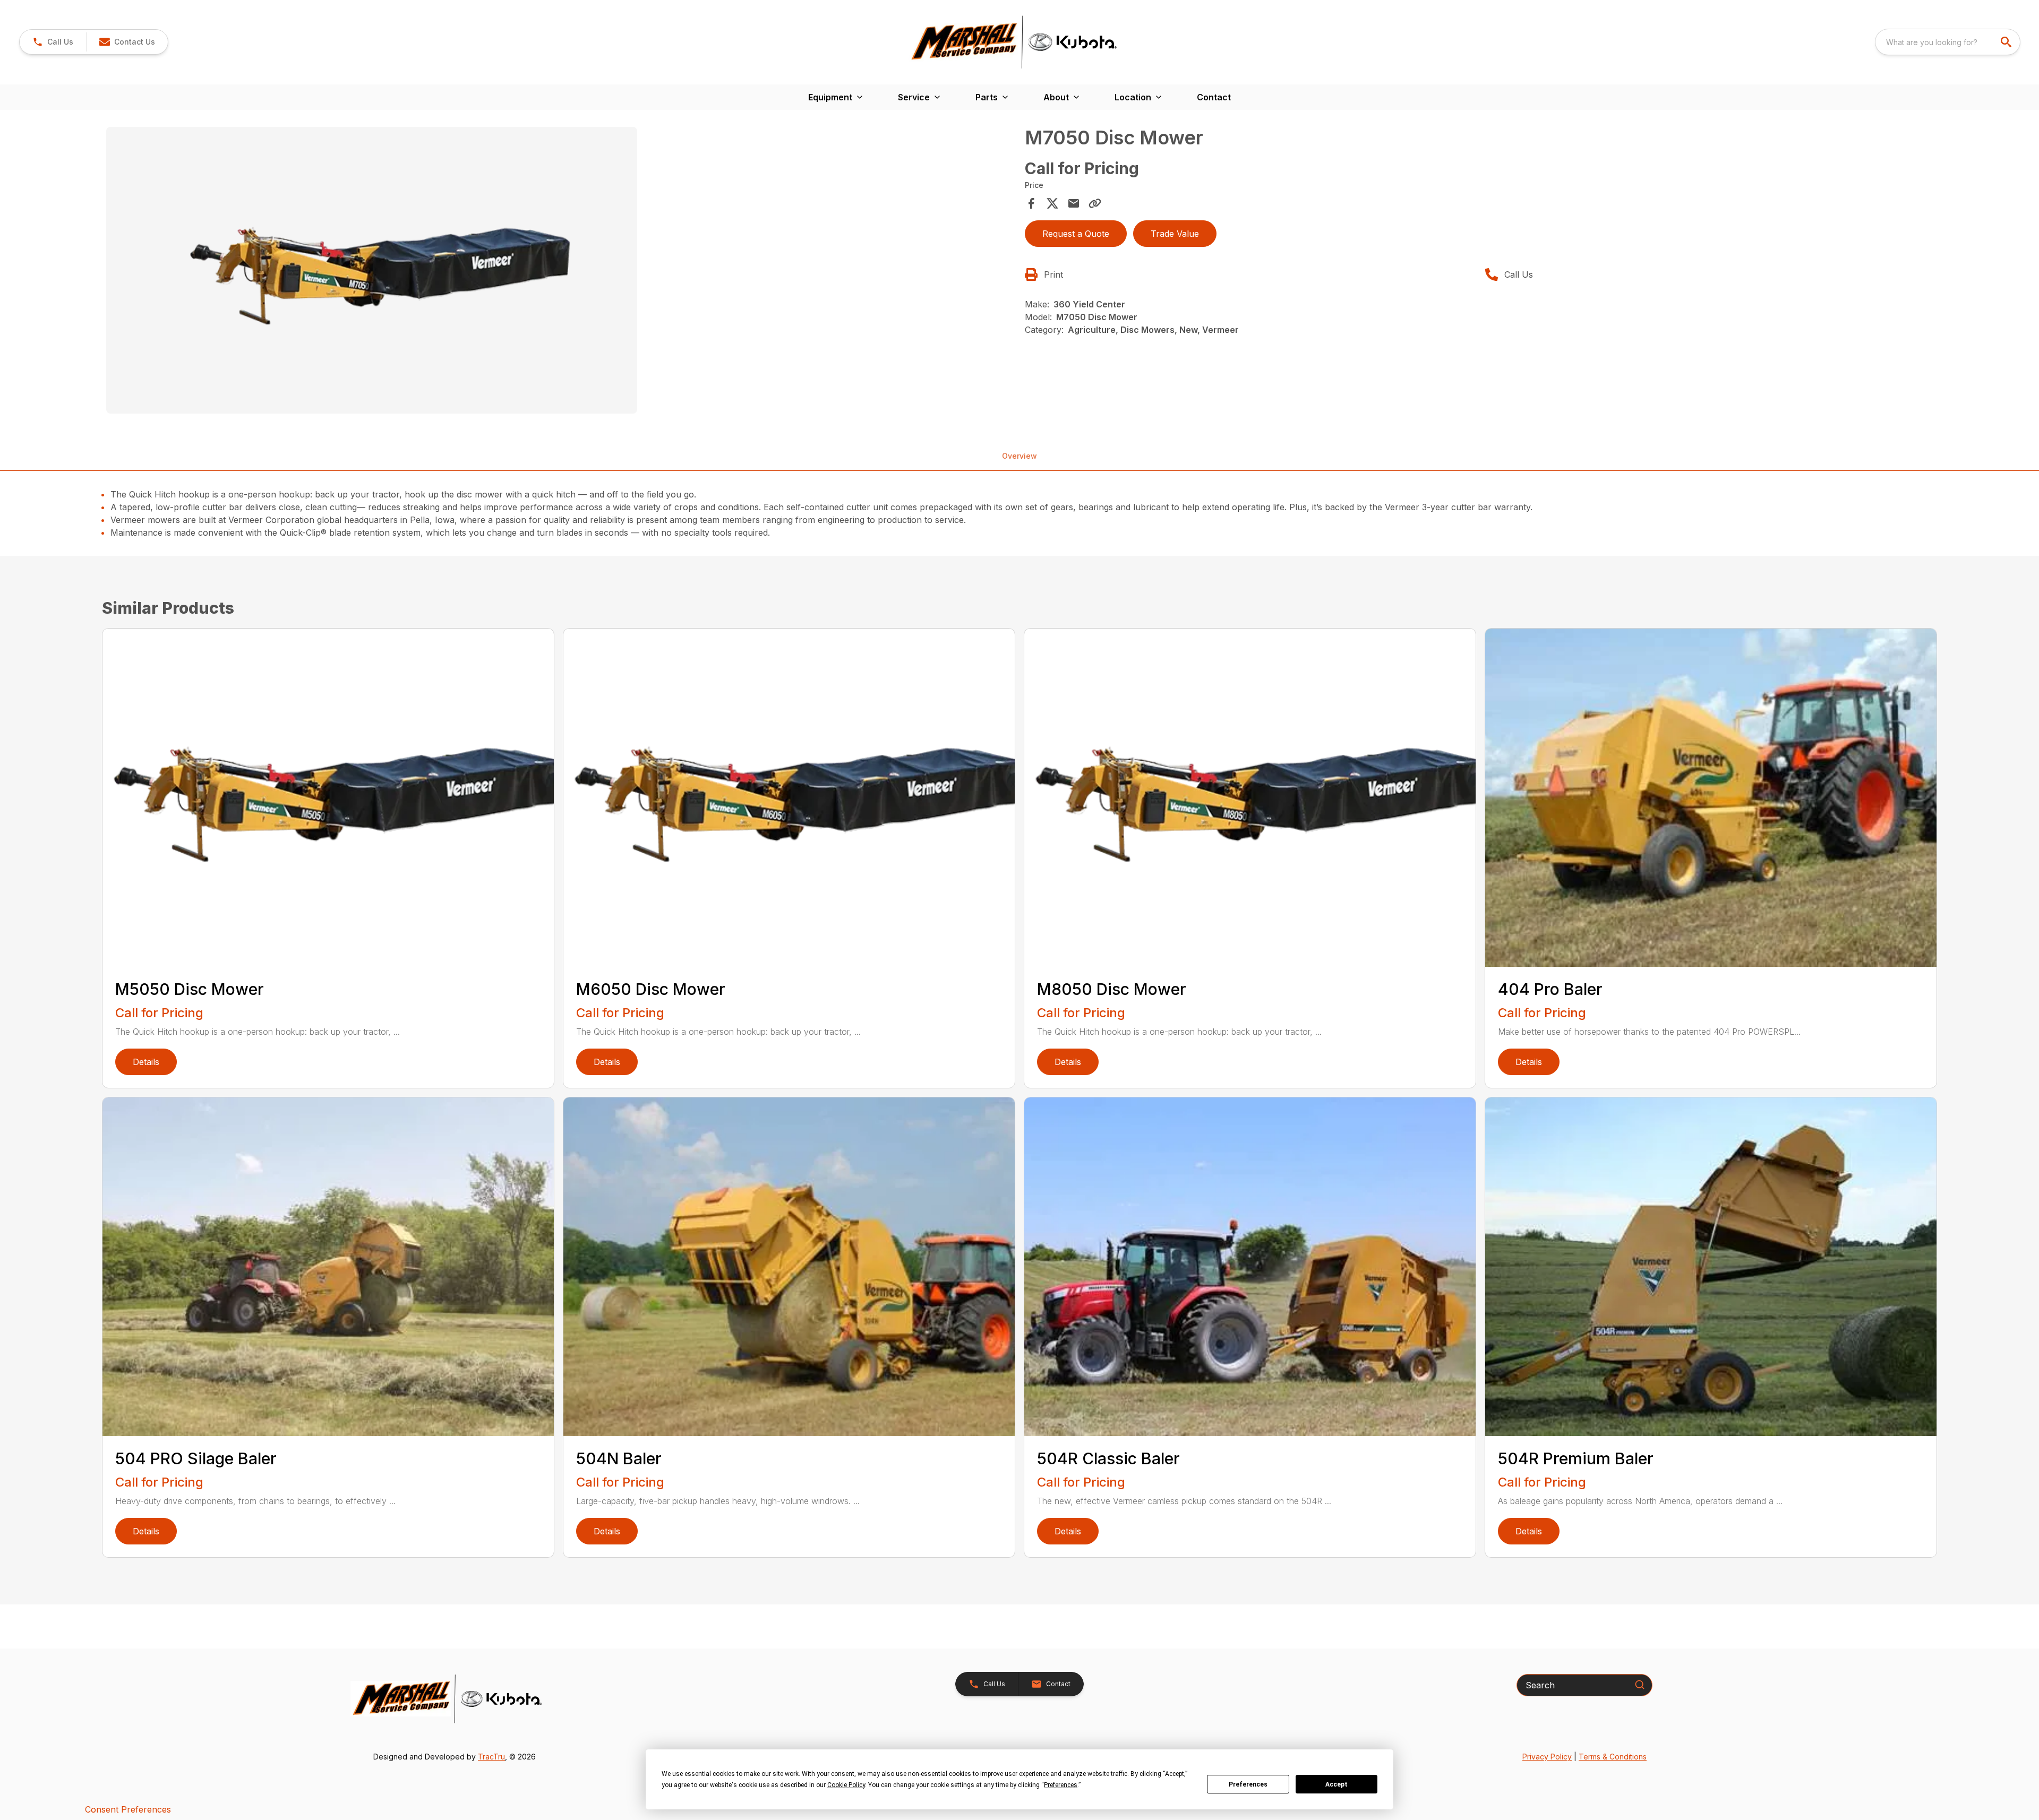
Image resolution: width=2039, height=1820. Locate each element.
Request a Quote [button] (1076, 234)
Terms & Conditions (1613, 1757)
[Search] (1640, 1685)
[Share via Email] (1074, 203)
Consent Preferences (128, 1809)
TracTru (491, 1757)
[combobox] (1948, 42)
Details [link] (146, 1062)
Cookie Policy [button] (846, 1785)
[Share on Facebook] (1031, 203)
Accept (1337, 1784)
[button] (53, 42)
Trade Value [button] (1175, 234)
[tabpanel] (560, 272)
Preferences (1248, 1784)
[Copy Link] (1095, 203)
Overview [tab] (1019, 456)
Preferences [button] (1061, 1785)
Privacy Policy (1547, 1757)
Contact (1214, 97)
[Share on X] (1052, 203)
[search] (2007, 42)
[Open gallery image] (372, 270)
